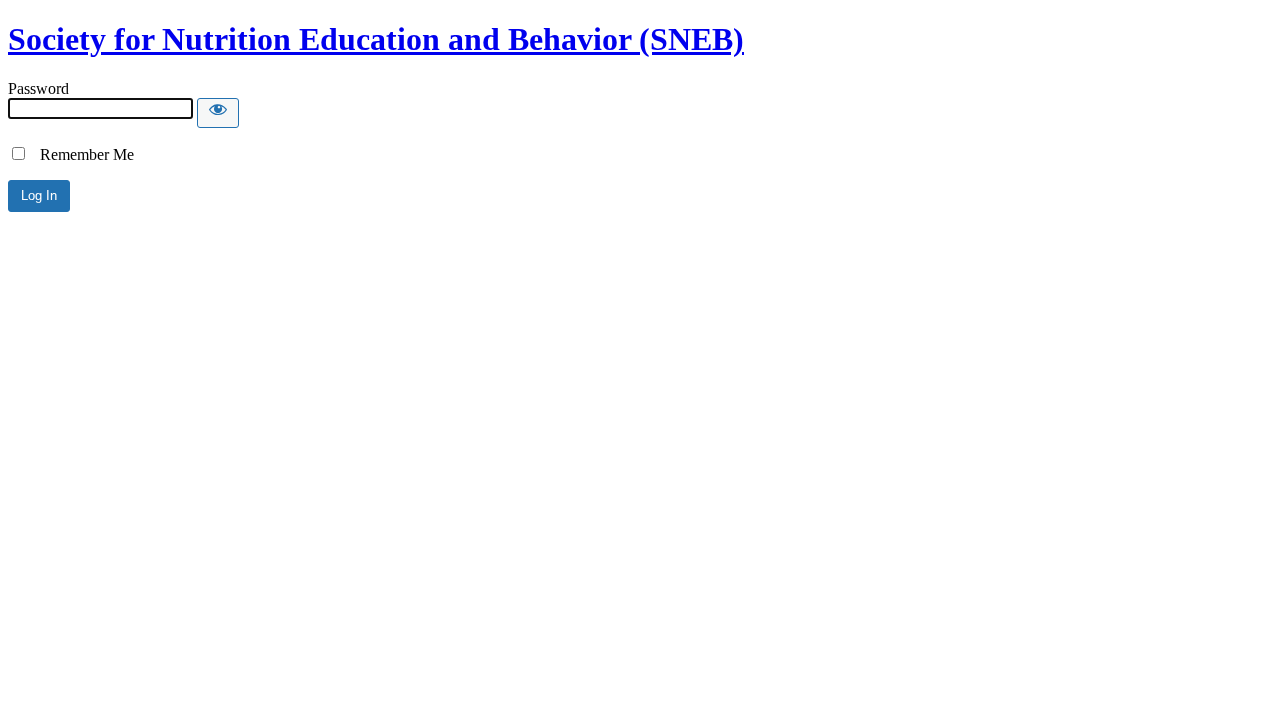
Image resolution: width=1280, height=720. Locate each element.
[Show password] (218, 113)
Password (38, 88)
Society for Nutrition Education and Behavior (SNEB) (376, 39)
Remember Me (81, 154)
